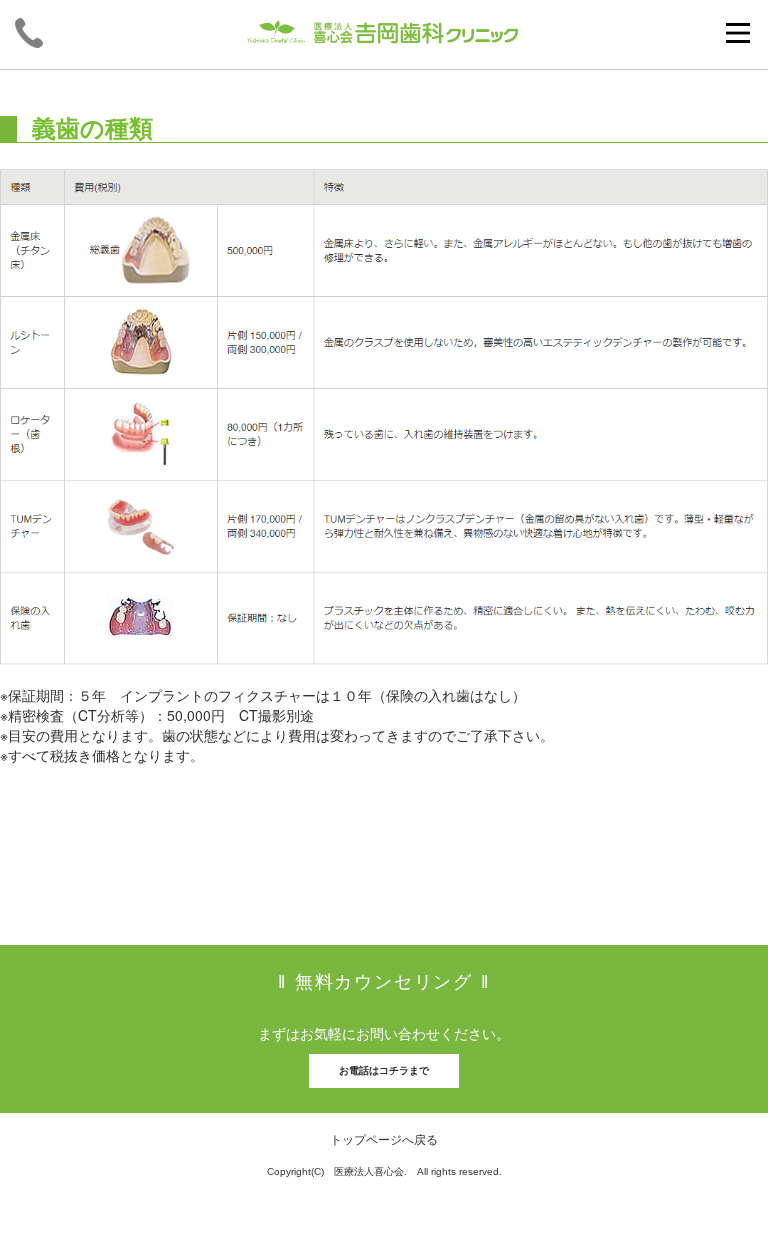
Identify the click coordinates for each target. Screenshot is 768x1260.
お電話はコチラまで (384, 1070)
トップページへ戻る (384, 1138)
